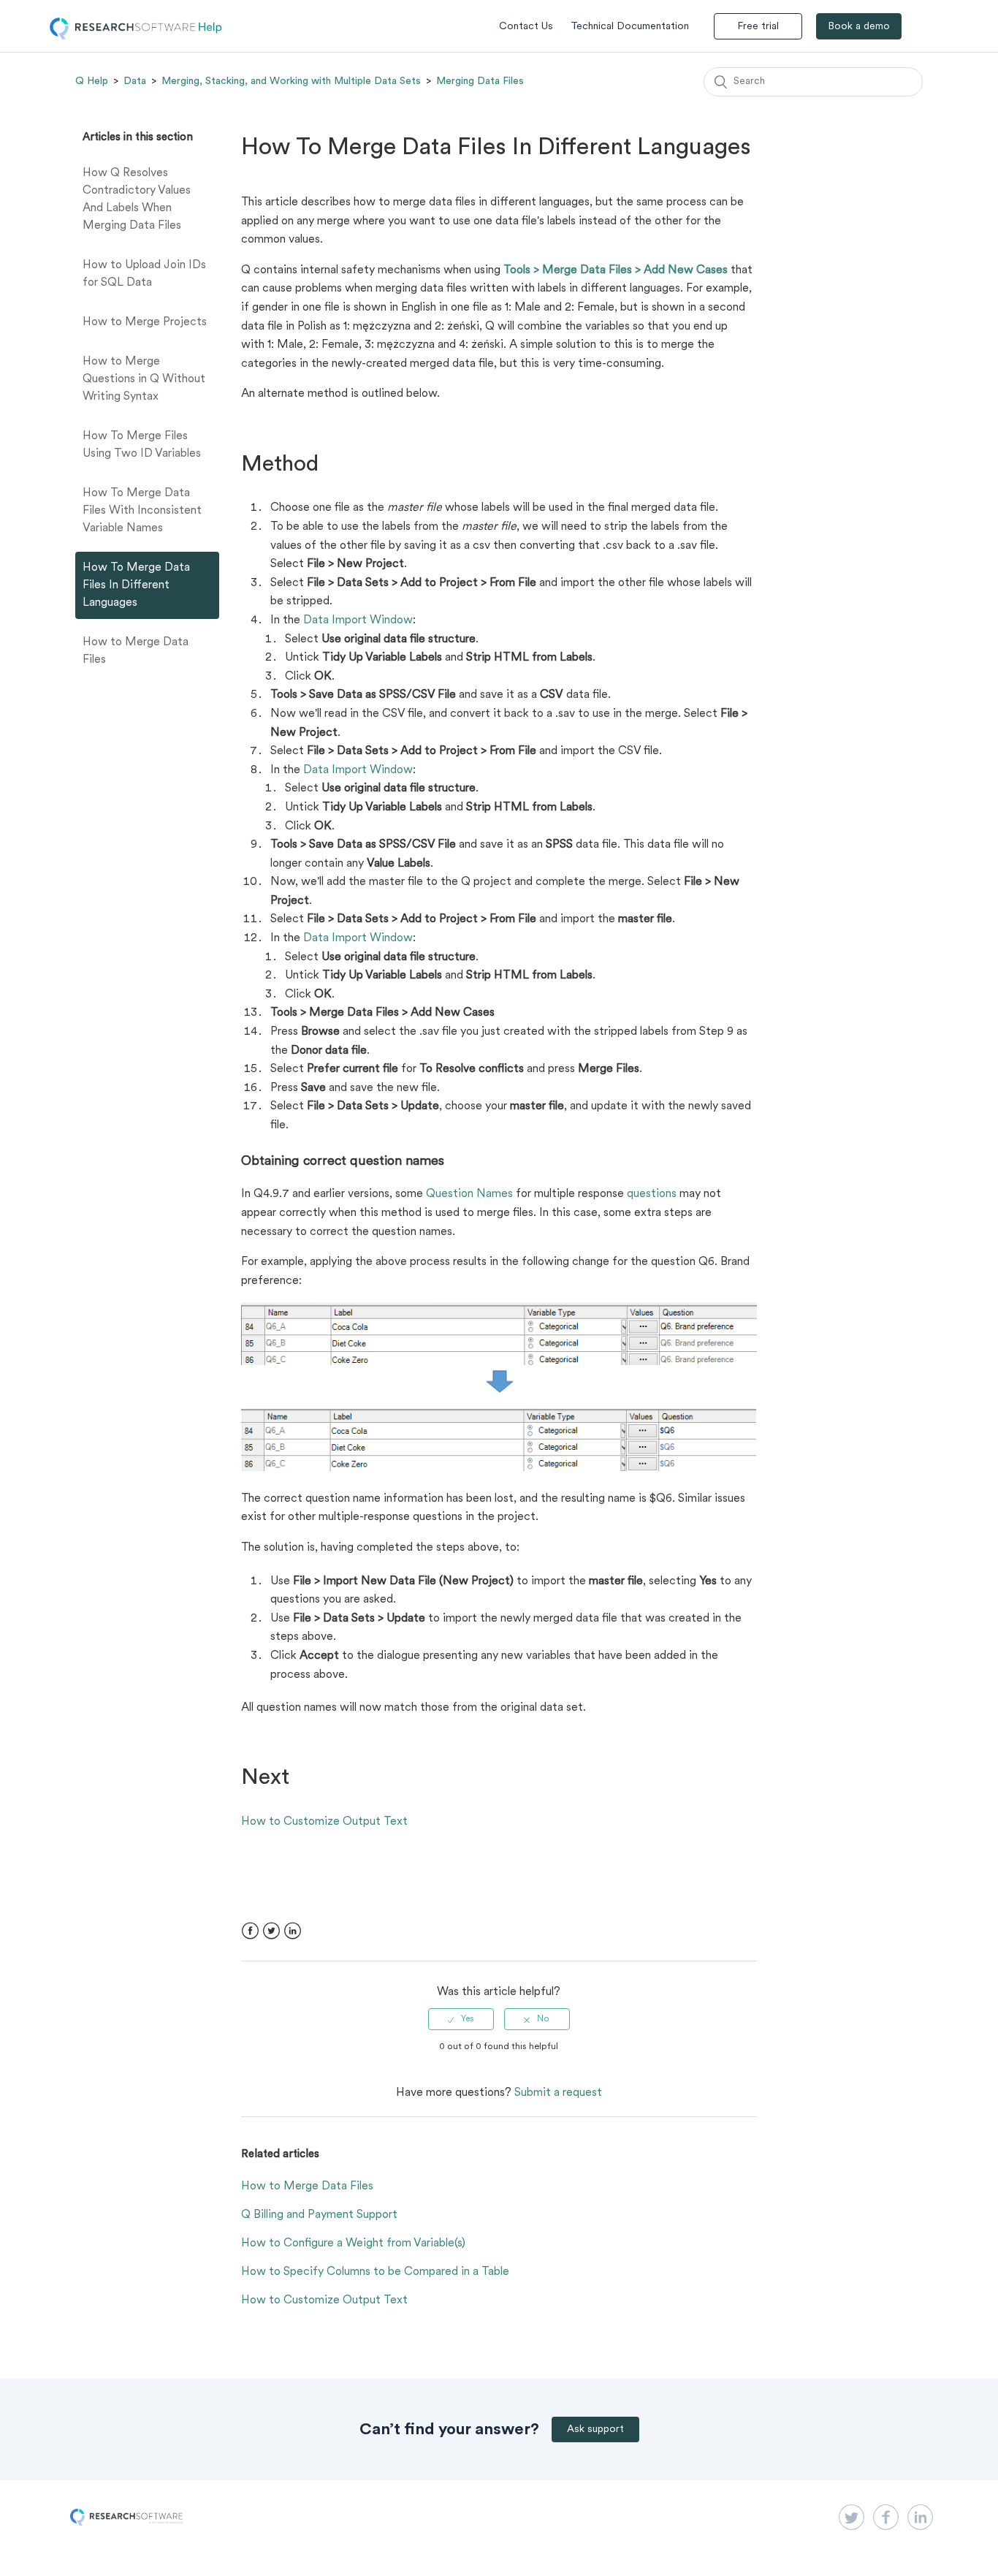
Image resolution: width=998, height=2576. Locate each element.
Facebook (250, 1931)
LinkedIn (293, 1931)
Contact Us (526, 27)
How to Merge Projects (145, 322)
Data (135, 81)
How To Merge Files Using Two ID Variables (142, 445)
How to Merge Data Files (136, 651)
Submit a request (558, 2093)
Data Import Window (358, 620)
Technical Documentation (630, 27)
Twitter (271, 1931)
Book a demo (859, 27)
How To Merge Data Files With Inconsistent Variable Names (142, 511)
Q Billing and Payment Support (319, 2215)
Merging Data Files (480, 81)
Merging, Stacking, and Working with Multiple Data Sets (291, 81)
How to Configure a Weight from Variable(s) (353, 2243)
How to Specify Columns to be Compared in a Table (375, 2272)
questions (652, 1194)
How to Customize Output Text (324, 1822)
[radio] (461, 2019)
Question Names (469, 1194)
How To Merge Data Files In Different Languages (136, 585)
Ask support (595, 2429)
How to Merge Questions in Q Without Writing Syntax (144, 379)
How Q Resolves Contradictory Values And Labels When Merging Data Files (137, 200)
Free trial (758, 27)
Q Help (92, 81)
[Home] (136, 37)
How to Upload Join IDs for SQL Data (144, 274)
